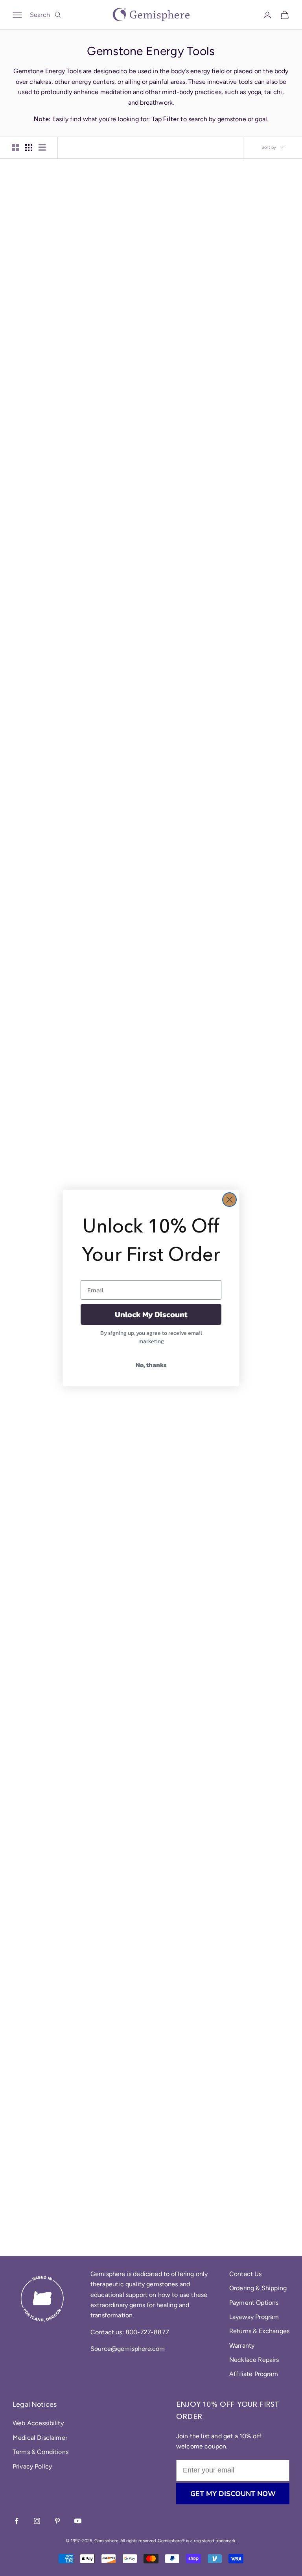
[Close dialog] (229, 1200)
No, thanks (151, 1365)
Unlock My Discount (151, 1314)
